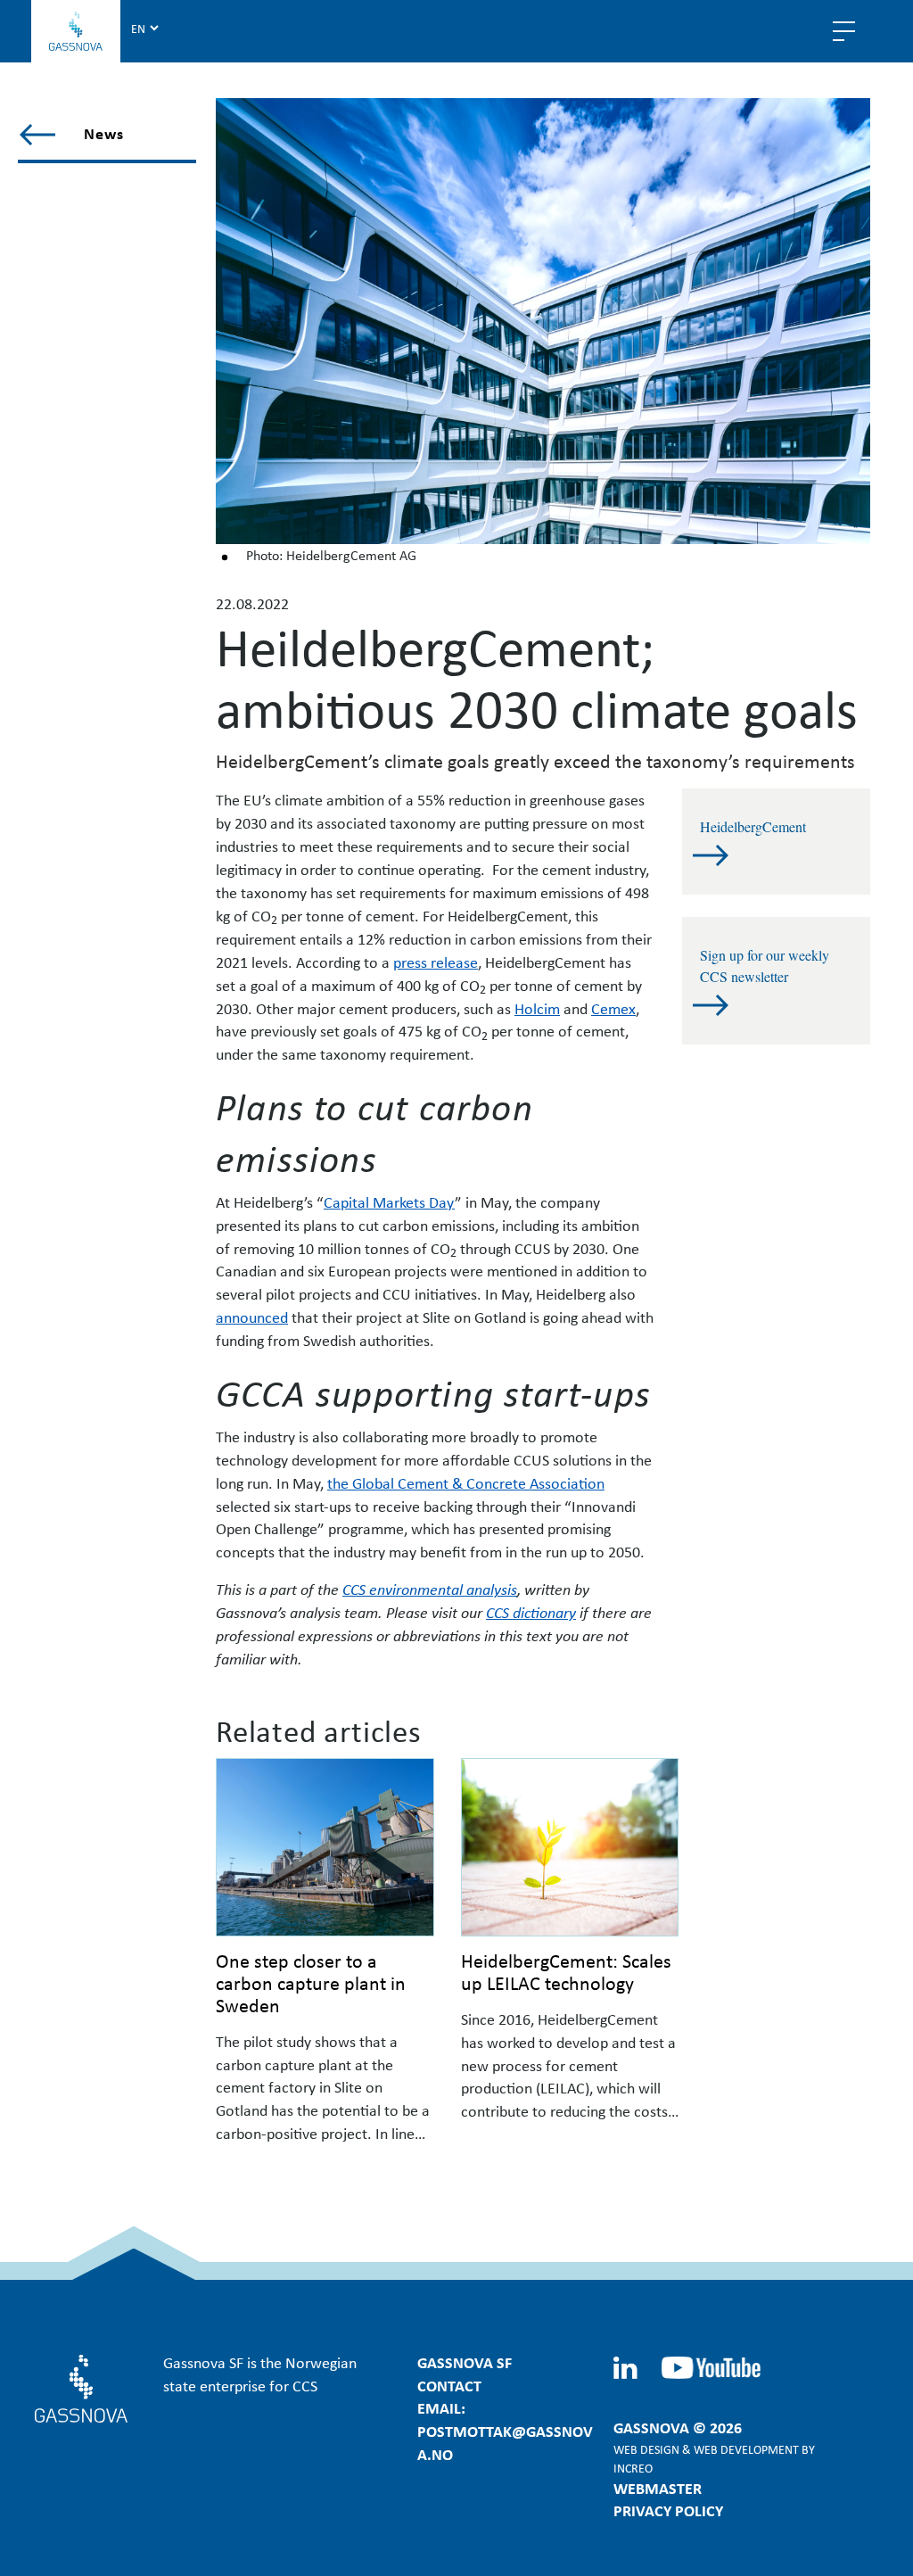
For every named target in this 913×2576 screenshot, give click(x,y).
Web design (646, 2449)
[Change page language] (144, 28)
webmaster (658, 2488)
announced (252, 1317)
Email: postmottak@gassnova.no (505, 2431)
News (104, 133)
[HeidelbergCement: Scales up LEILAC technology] (570, 1847)
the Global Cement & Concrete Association (466, 1482)
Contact (449, 2385)
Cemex (613, 1008)
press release (436, 962)
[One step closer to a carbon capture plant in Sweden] (325, 1847)
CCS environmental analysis (430, 1589)
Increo (633, 2468)
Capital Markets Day (389, 1201)
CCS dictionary (531, 1612)
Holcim (537, 1008)
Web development (746, 2449)
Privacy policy (668, 2510)
